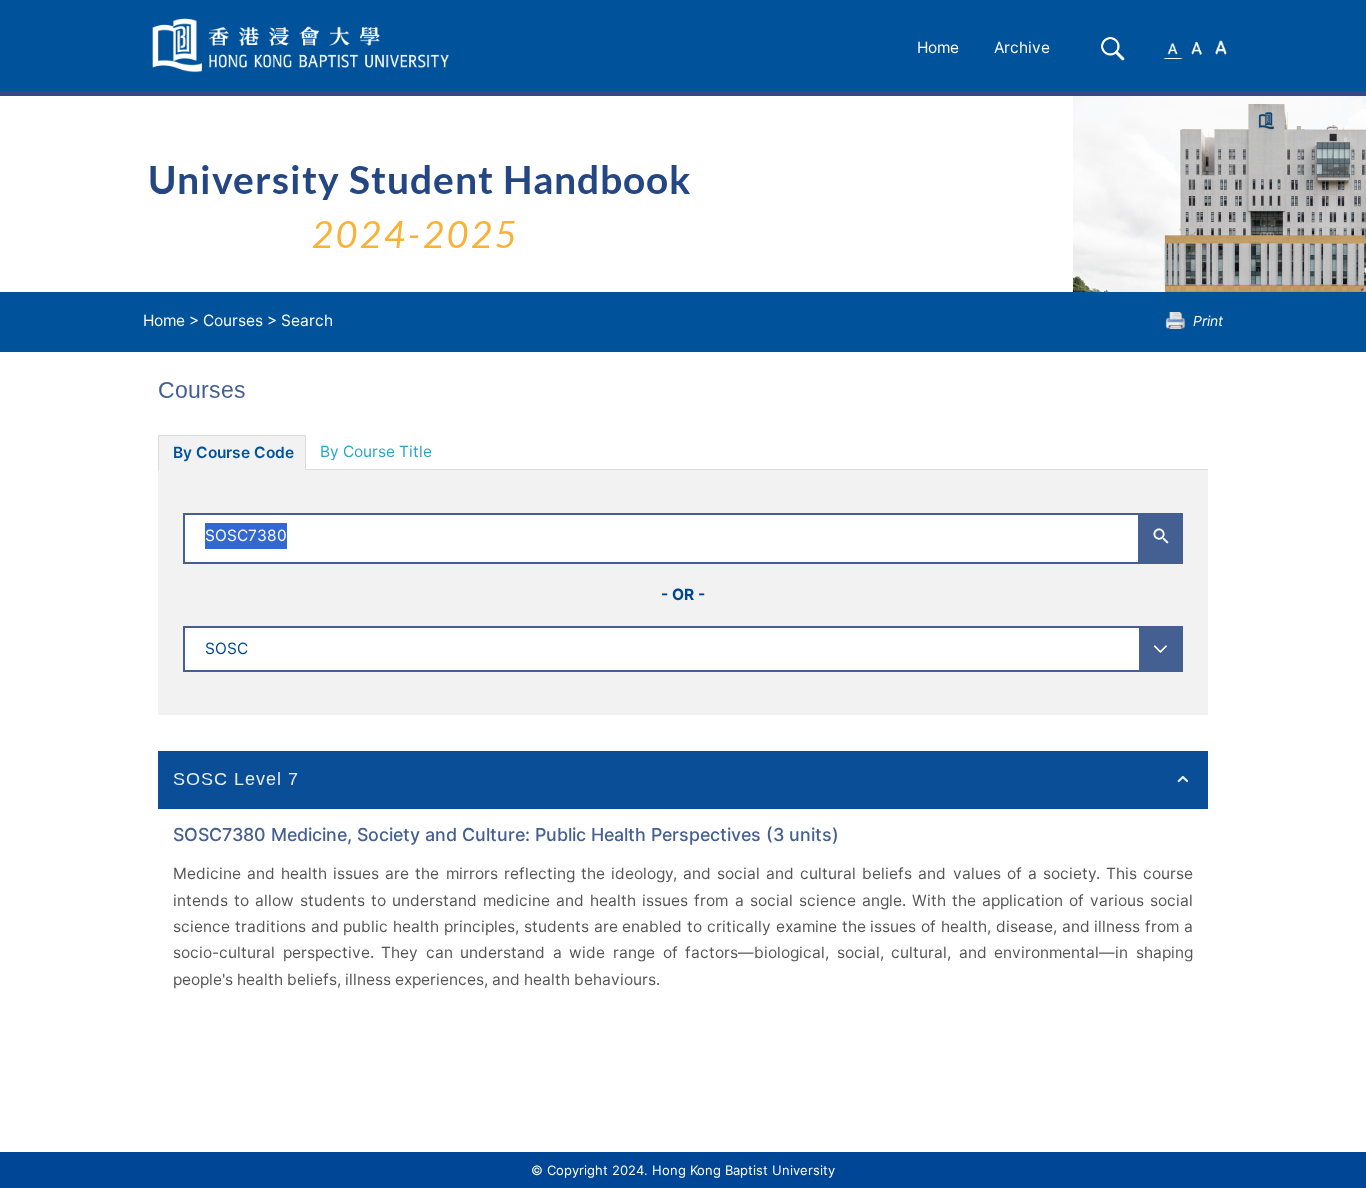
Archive (1022, 47)
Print (1208, 320)
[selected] (304, 45)
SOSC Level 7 (236, 779)
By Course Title (376, 451)
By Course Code (233, 452)
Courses (233, 320)
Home (938, 47)
